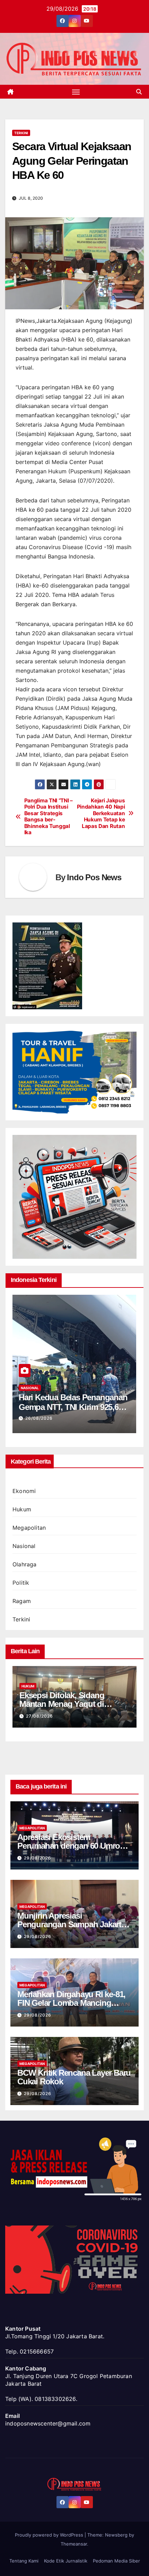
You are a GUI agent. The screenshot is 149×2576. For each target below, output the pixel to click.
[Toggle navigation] (76, 92)
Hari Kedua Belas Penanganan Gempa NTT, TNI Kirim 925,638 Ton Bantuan (73, 1407)
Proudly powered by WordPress (50, 2535)
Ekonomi (24, 1491)
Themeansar (74, 2544)
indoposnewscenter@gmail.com (48, 2423)
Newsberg (116, 2535)
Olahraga (25, 1564)
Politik (21, 1583)
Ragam (22, 1601)
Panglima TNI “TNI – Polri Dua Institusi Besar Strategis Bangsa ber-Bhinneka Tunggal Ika (49, 817)
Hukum (22, 1509)
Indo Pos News (94, 877)
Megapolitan (29, 1528)
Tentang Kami (24, 2561)
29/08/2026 (38, 1858)
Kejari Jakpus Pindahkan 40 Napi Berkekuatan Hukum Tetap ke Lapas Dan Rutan (101, 813)
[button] (139, 92)
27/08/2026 (40, 1716)
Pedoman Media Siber (116, 2561)
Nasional (30, 1388)
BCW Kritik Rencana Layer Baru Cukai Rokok (74, 2077)
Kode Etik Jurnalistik (66, 2561)
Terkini (21, 133)
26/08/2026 (39, 1418)
